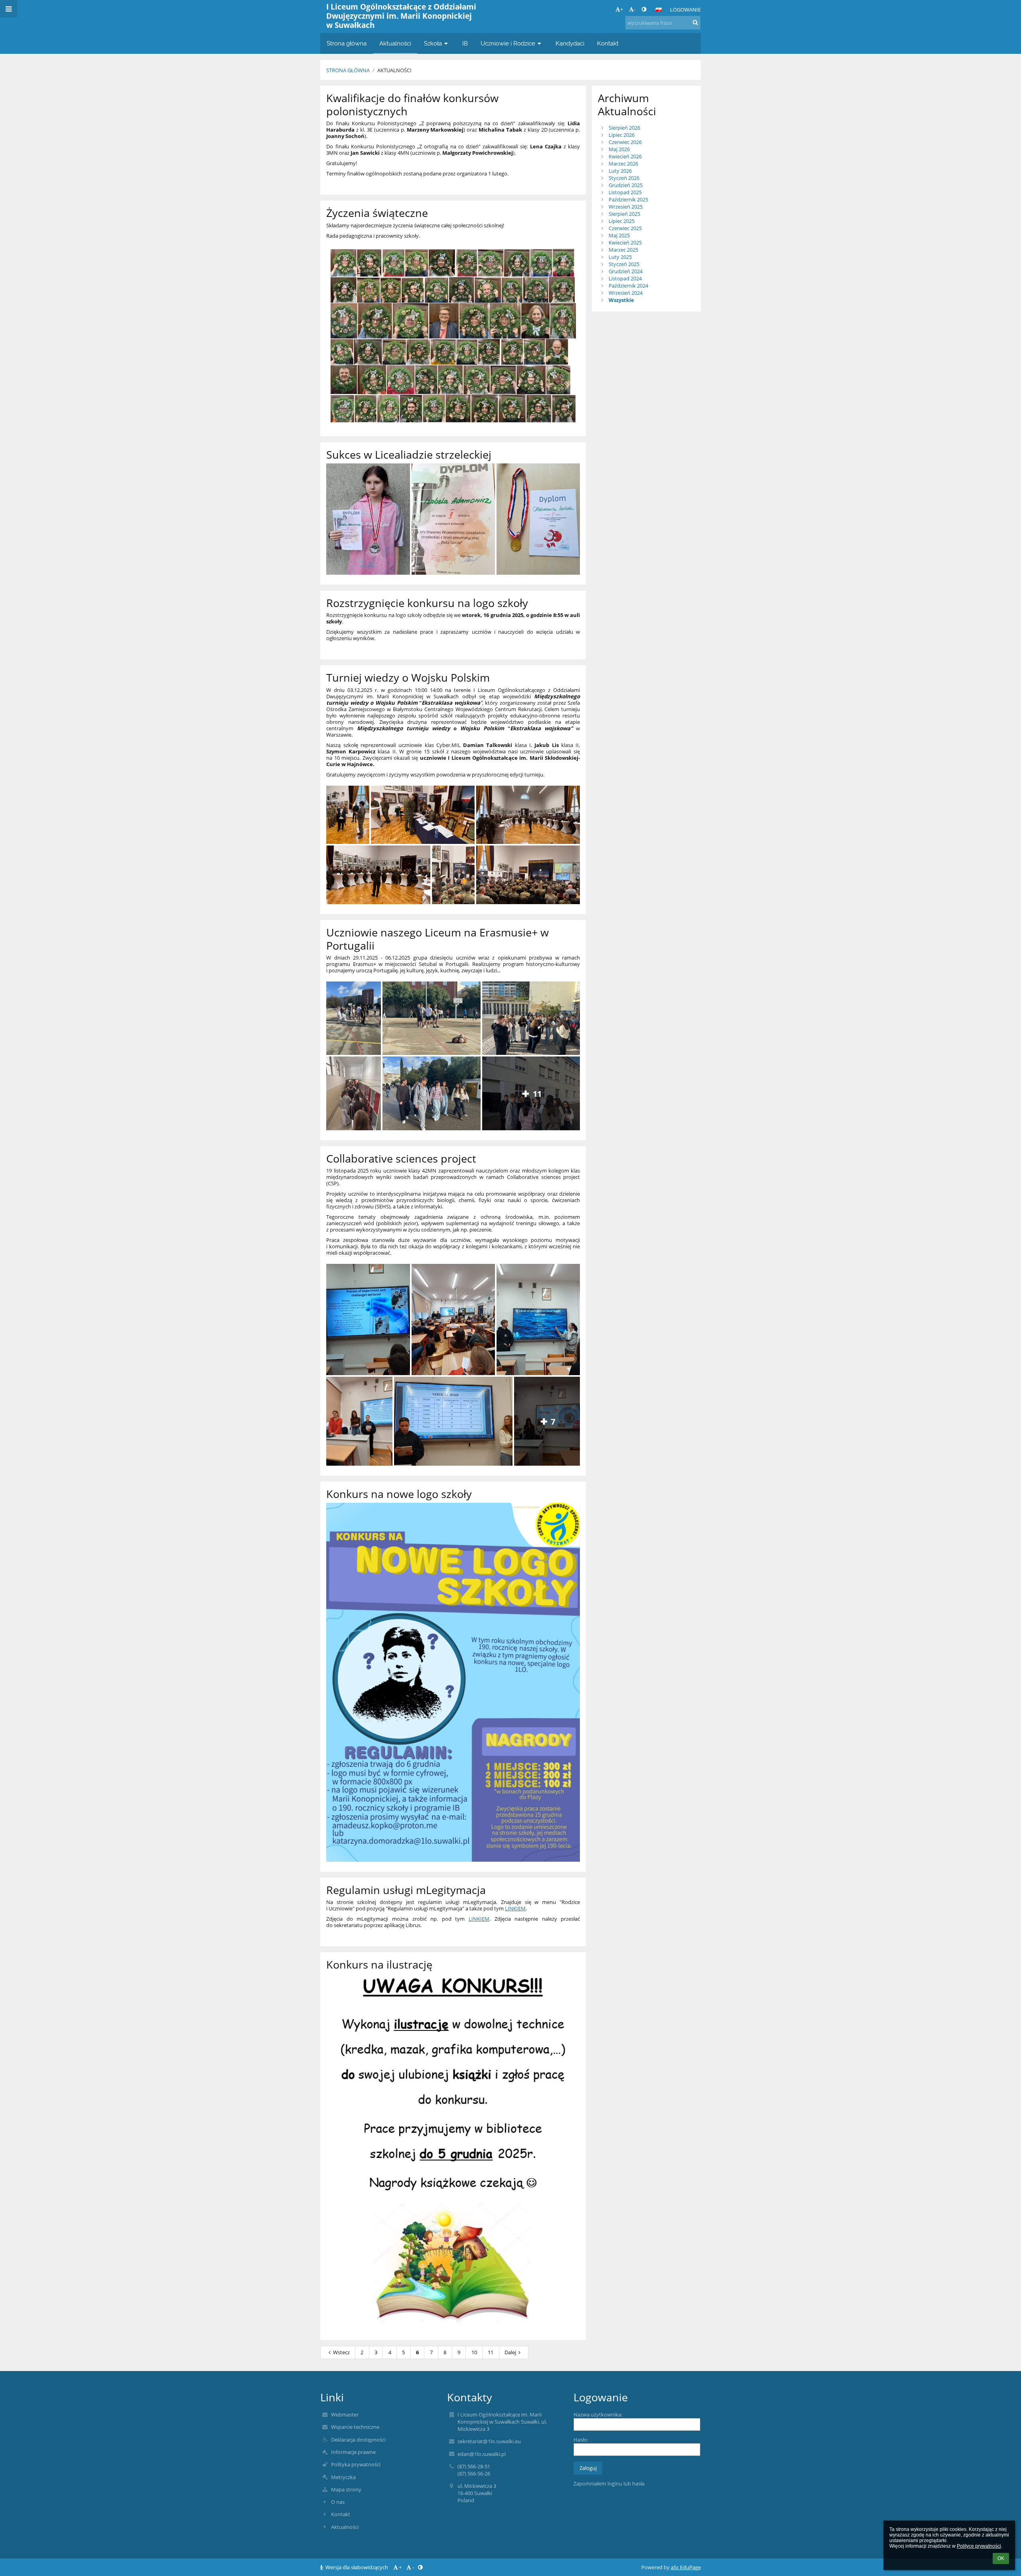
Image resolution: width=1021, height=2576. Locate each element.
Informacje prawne (353, 2452)
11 (491, 2352)
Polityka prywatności (356, 2464)
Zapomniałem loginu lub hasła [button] (609, 2483)
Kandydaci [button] (570, 43)
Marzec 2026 (623, 164)
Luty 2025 (620, 257)
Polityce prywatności (979, 2546)
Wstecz (341, 2352)
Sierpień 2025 (624, 214)
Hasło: (581, 2440)
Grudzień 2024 (626, 271)
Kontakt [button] (608, 43)
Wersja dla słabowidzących (357, 2567)
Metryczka (343, 2477)
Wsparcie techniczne (355, 2427)
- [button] (635, 9)
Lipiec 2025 (622, 221)
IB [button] (465, 43)
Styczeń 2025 (624, 264)
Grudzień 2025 (626, 185)
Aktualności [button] (395, 43)
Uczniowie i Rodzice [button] (508, 43)
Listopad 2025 (625, 192)
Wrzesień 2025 (626, 207)
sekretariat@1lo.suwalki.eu (489, 2441)
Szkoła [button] (433, 43)
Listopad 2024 (625, 278)
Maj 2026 (619, 149)
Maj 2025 (619, 235)
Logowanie (685, 10)
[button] (644, 9)
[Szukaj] (695, 22)
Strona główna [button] (347, 43)
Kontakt (341, 2514)
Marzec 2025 (623, 250)
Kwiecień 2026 (625, 156)
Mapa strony (346, 2489)
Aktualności (394, 70)
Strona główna (348, 70)
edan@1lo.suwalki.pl (482, 2454)
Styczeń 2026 (624, 178)
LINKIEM (515, 1908)
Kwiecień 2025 (625, 242)
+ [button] (622, 9)
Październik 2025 (628, 199)
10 (474, 2352)
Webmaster (345, 2414)
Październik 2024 (628, 286)
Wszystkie (621, 300)
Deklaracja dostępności (358, 2440)
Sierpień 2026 (624, 128)
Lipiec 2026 (622, 135)
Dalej (510, 2352)
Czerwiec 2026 (625, 142)
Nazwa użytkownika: (598, 2414)
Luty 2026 (620, 171)
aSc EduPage (686, 2567)
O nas (338, 2502)
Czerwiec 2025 (625, 228)
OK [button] (1001, 2558)
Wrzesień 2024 (626, 293)
